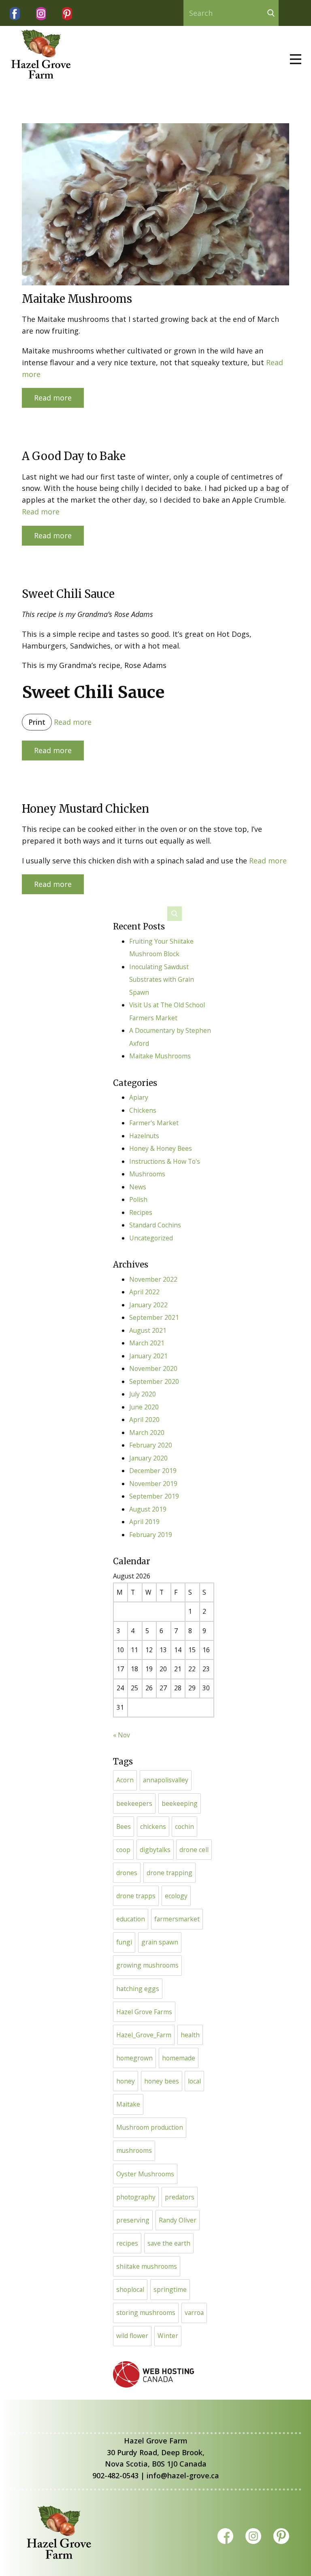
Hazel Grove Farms (144, 2012)
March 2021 (147, 1343)
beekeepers (134, 1803)
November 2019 (153, 1484)
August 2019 (148, 1509)
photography (136, 2197)
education (131, 1919)
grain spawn (160, 1942)
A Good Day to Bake (74, 456)
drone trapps (136, 1896)
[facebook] (15, 14)
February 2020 (151, 1445)
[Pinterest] (67, 14)
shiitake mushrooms (147, 2266)
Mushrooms (147, 1174)
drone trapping (169, 1873)
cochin (184, 1827)
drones (127, 1873)
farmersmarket (177, 1919)
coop (123, 1850)
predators (180, 2197)
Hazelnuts (144, 1136)
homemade (179, 2058)
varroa (194, 2313)
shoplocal (130, 2289)
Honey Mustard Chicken (85, 809)
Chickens (143, 1110)
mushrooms (134, 2150)
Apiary (139, 1097)
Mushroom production (150, 2127)
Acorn (125, 1780)
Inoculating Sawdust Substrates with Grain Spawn (162, 980)
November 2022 (153, 1279)
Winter (168, 2336)
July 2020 (143, 1394)
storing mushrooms (146, 2313)
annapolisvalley (166, 1780)
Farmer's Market (154, 1123)
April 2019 (144, 1522)
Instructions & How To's (165, 1161)
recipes (127, 2243)
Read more (53, 398)
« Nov (121, 1735)
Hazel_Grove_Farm (144, 2035)
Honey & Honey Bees (161, 1148)
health (190, 2035)
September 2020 (154, 1381)
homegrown (134, 2058)
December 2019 (153, 1471)
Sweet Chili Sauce (68, 594)
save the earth (169, 2243)
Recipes (141, 1212)
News (138, 1187)
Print (37, 722)
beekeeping (180, 1803)
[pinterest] (281, 2536)
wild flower (132, 2336)
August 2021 (148, 1330)
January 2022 (148, 1305)
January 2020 (148, 1458)
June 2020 (144, 1407)
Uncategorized (151, 1238)
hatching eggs (138, 1989)
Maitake (128, 2104)
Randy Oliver (178, 2220)
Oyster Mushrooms (145, 2174)
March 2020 (147, 1433)
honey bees (162, 2081)
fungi (124, 1942)
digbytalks (155, 1850)
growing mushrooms (147, 1965)
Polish (138, 1199)
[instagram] (41, 14)
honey (126, 2081)
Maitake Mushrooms (77, 299)
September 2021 (154, 1317)
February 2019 (151, 1535)
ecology (176, 1896)
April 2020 (144, 1420)
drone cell (194, 1850)
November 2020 (153, 1368)
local (194, 2081)
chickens (153, 1827)
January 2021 (148, 1356)
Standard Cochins (155, 1225)
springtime (170, 2289)
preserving (133, 2220)
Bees (124, 1827)
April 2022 (144, 1292)
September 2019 (154, 1496)
